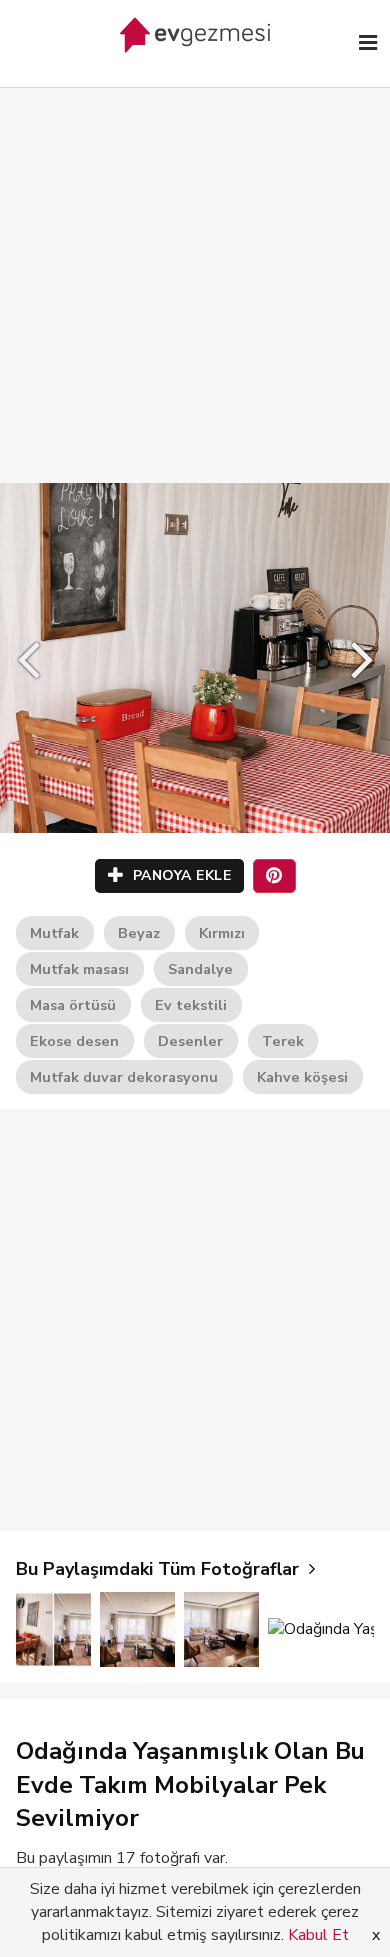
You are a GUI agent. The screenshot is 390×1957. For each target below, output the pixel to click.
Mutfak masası (79, 969)
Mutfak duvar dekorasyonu (124, 1077)
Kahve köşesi (302, 1077)
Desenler (190, 1041)
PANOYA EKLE (179, 875)
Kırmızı (222, 933)
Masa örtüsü (73, 1005)
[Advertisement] (195, 265)
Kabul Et (318, 1935)
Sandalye (200, 969)
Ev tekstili (191, 1005)
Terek (283, 1041)
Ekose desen (74, 1041)
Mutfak (54, 933)
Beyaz (139, 933)
